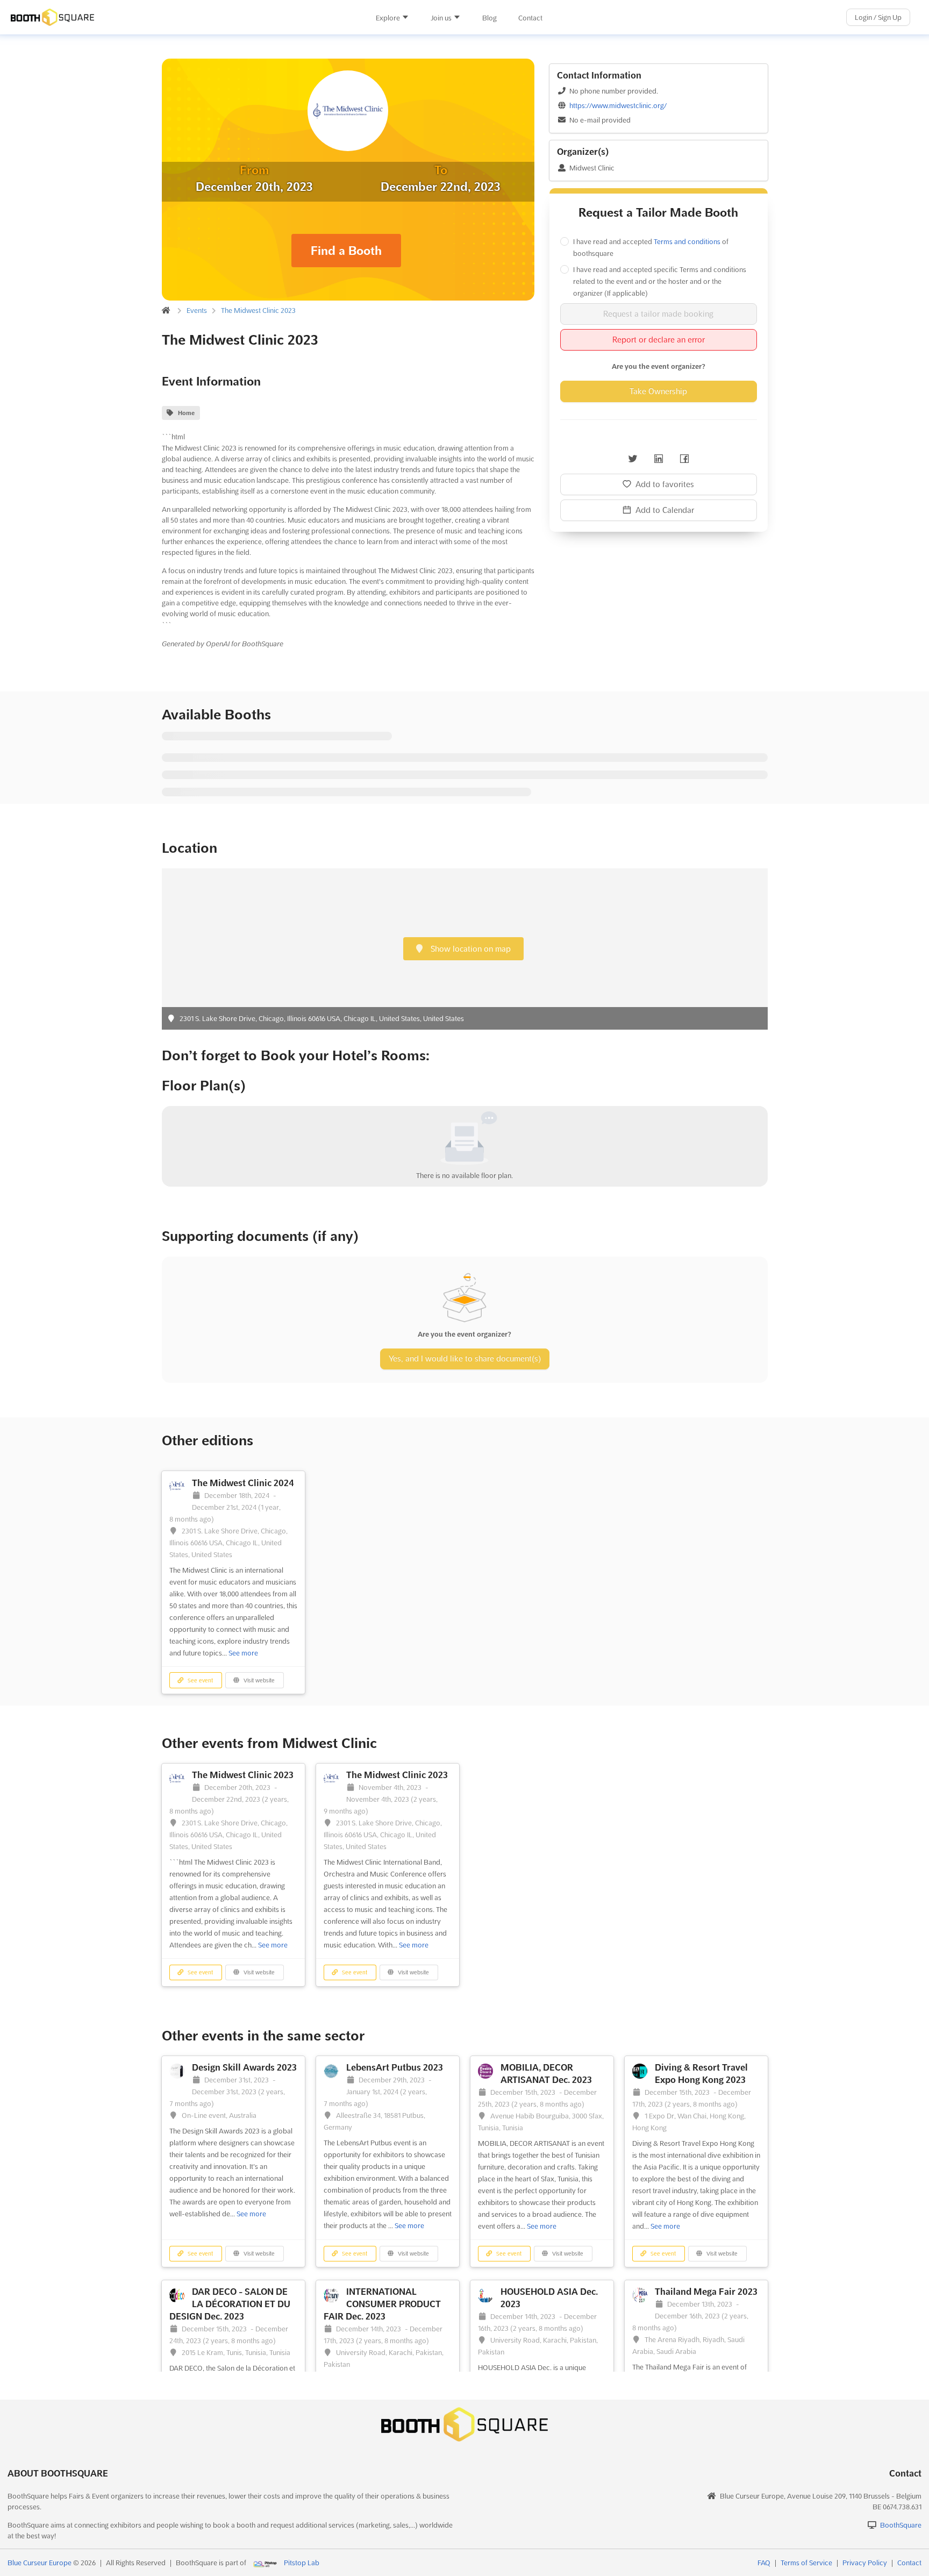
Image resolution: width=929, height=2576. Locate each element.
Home (186, 413)
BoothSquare (901, 2525)
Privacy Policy (865, 2563)
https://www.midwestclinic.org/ (618, 105)
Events (197, 310)
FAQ (764, 2563)
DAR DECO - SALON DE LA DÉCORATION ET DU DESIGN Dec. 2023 (230, 2304)
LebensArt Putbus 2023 (395, 2067)
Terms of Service (806, 2563)
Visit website (258, 1681)
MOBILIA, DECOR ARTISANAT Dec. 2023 (546, 2074)
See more (243, 1653)
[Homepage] (153, 17)
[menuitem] (392, 18)
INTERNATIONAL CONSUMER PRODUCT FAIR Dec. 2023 (382, 2304)
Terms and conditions (687, 241)
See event (199, 1681)
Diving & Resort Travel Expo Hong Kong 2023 (701, 2074)
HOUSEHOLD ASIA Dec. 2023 (549, 2298)
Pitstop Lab (302, 2563)
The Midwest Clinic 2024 (243, 1483)
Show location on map (470, 949)
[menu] (459, 17)
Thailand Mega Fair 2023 (706, 2292)
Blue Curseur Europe (40, 2563)
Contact (530, 18)
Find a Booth (346, 251)
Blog (489, 18)
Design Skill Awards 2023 (244, 2067)
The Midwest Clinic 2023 (258, 310)
